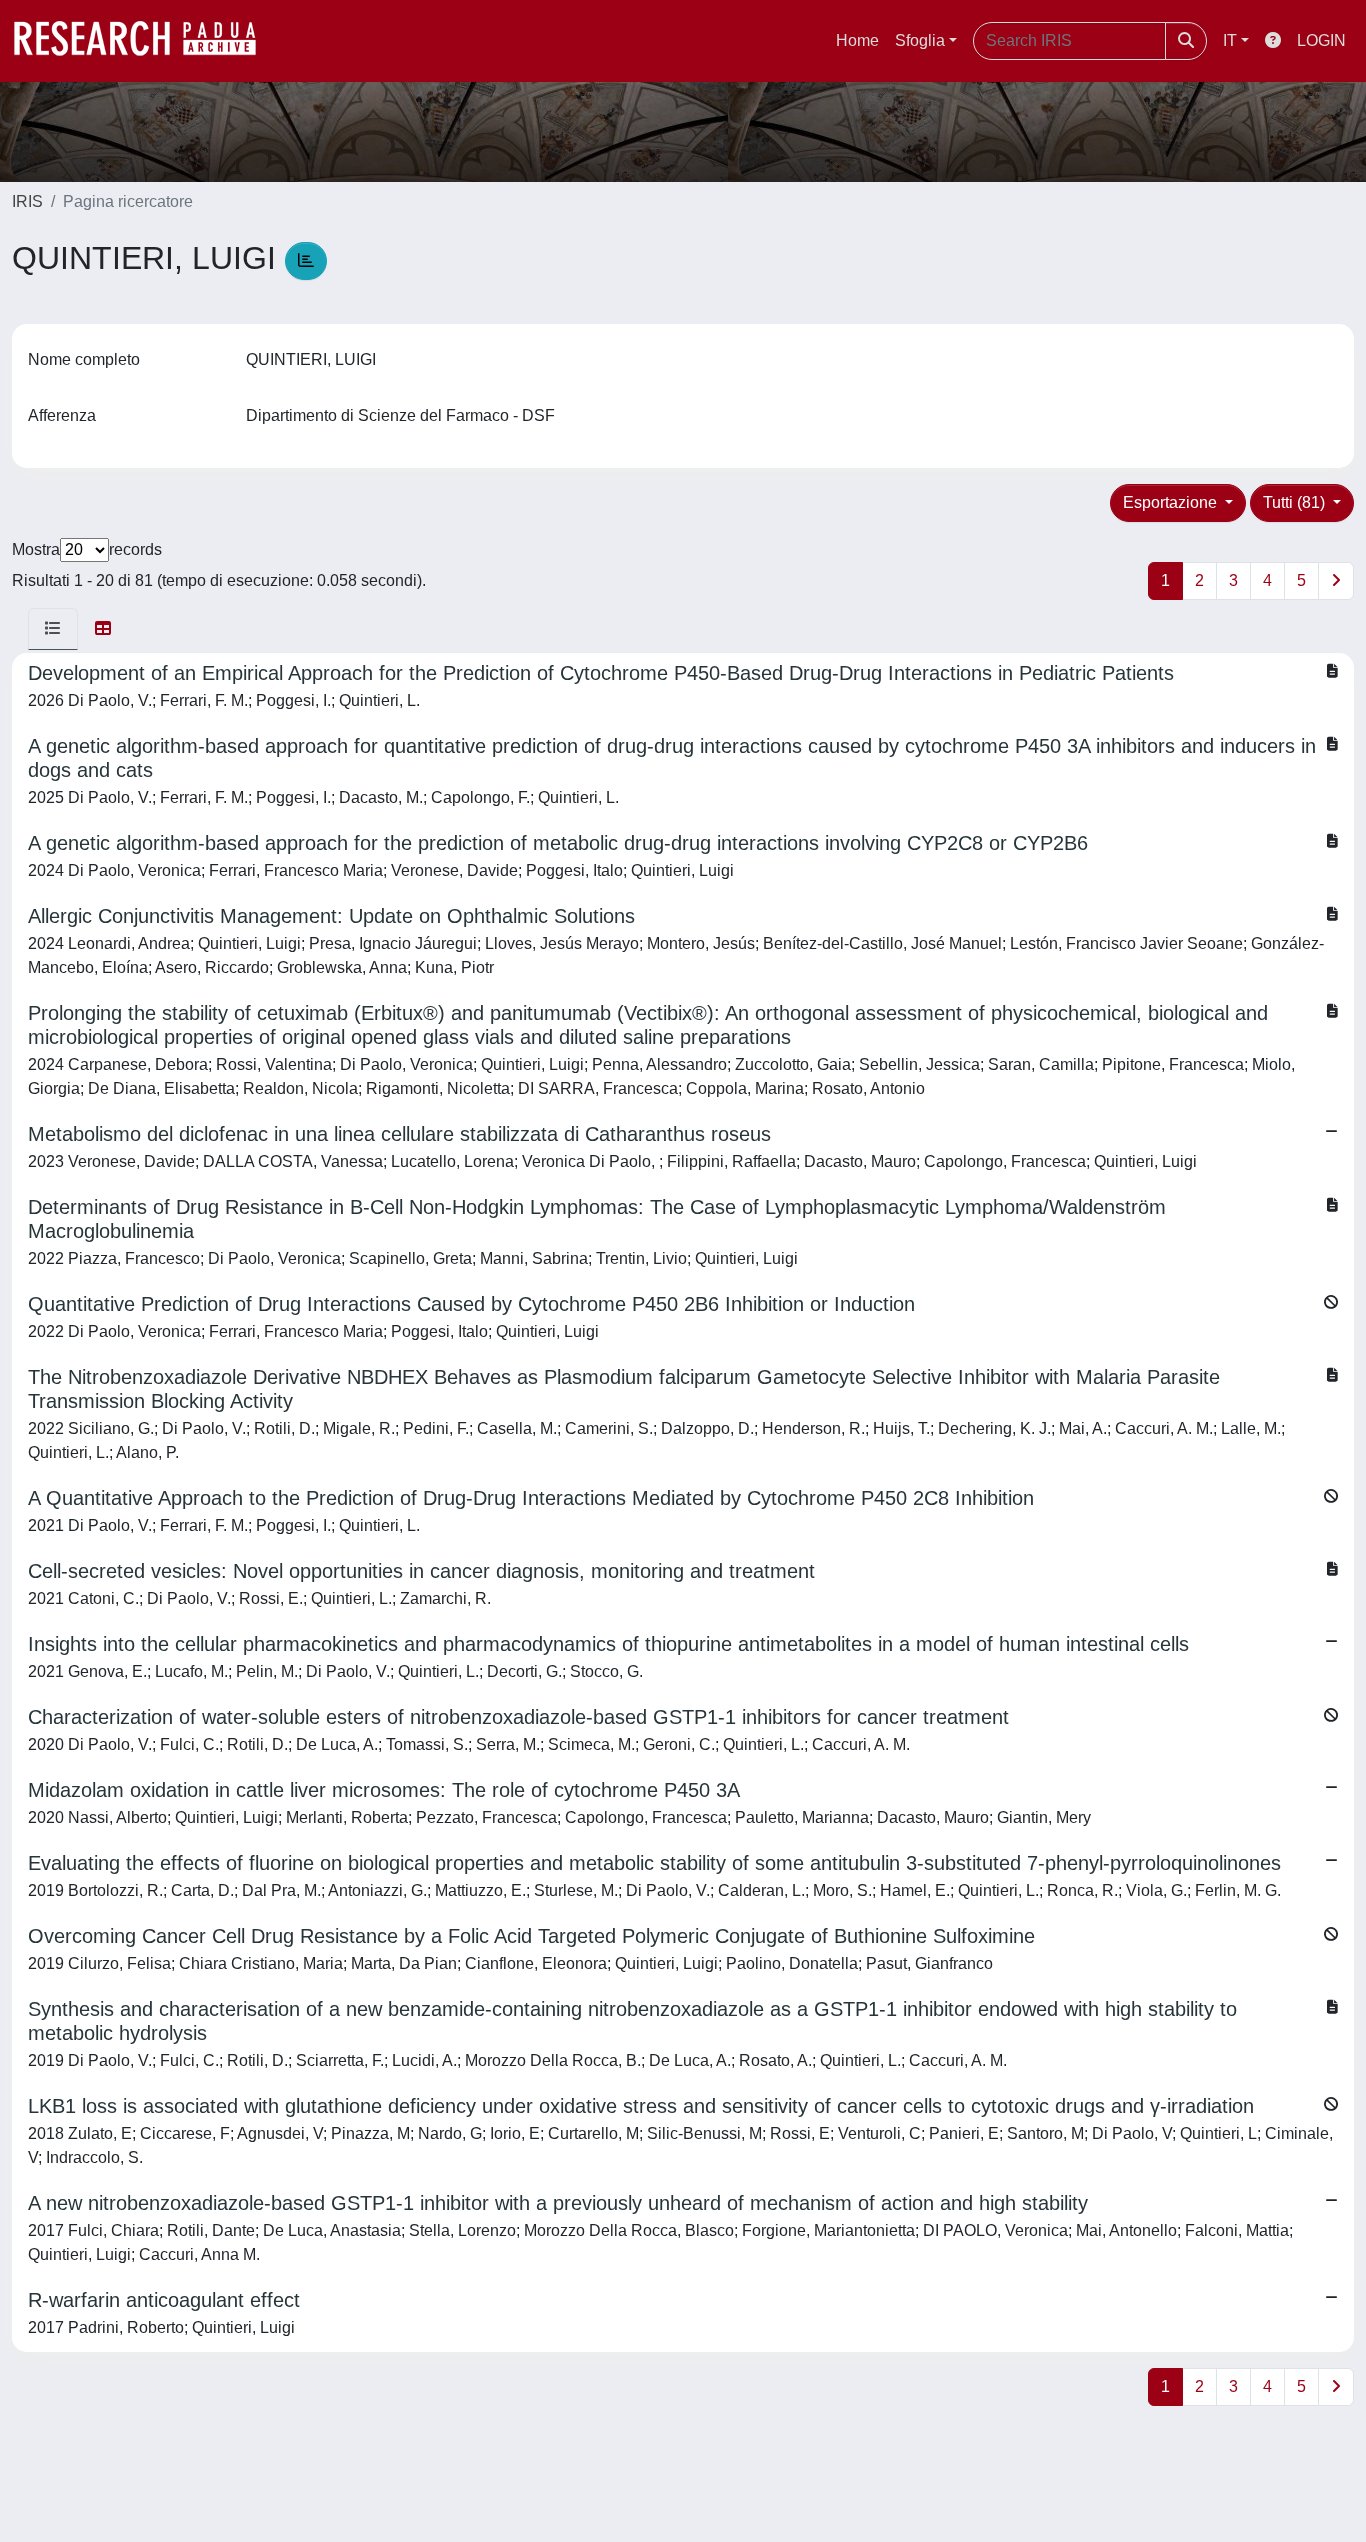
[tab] (53, 629)
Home (857, 40)
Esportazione (1172, 502)
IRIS (27, 201)
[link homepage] (145, 41)
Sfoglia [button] (920, 40)
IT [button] (1230, 40)
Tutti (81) (1296, 502)
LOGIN (1321, 40)
